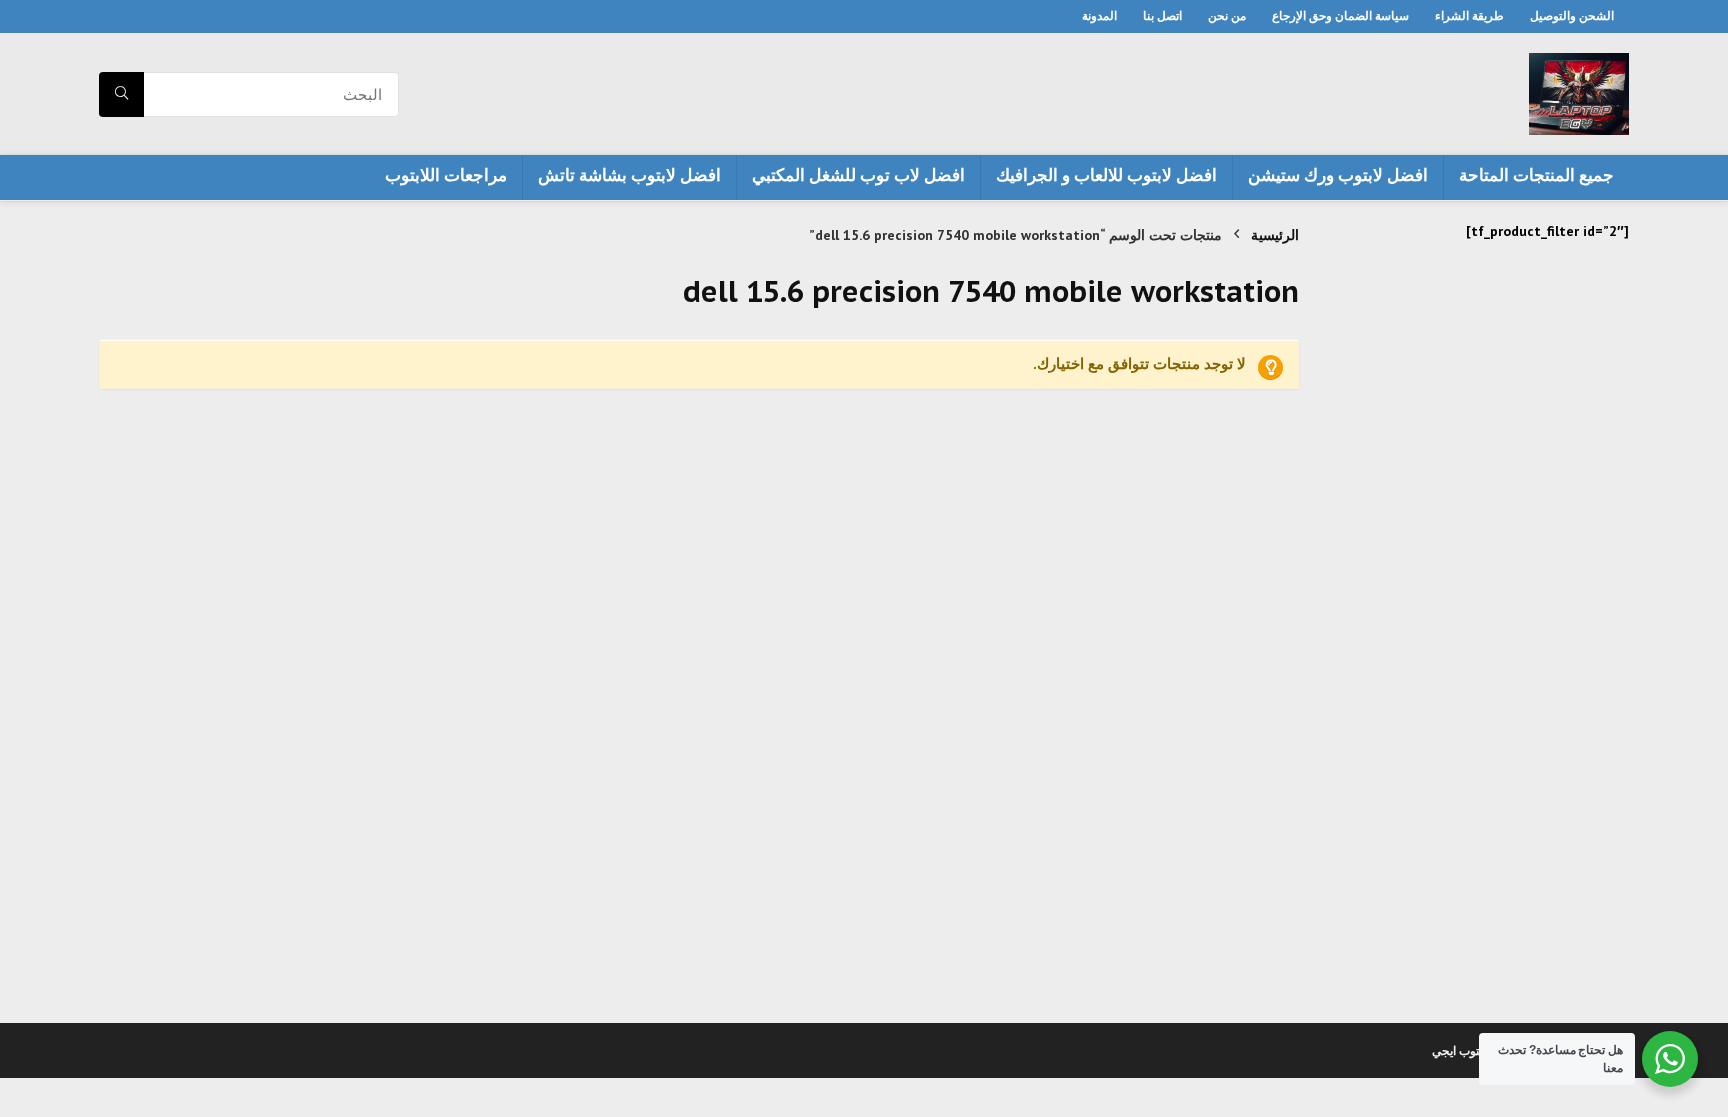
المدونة (1099, 15)
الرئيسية (1275, 235)
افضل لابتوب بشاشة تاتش (629, 175)
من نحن (1227, 15)
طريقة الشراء (1469, 15)
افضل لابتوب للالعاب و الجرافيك (1106, 175)
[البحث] (121, 94)
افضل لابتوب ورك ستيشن (1338, 175)
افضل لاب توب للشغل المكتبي (858, 175)
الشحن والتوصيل (1572, 15)
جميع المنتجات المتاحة (1536, 175)
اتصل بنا (1162, 15)
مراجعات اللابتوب (446, 175)
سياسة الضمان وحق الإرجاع (1340, 15)
